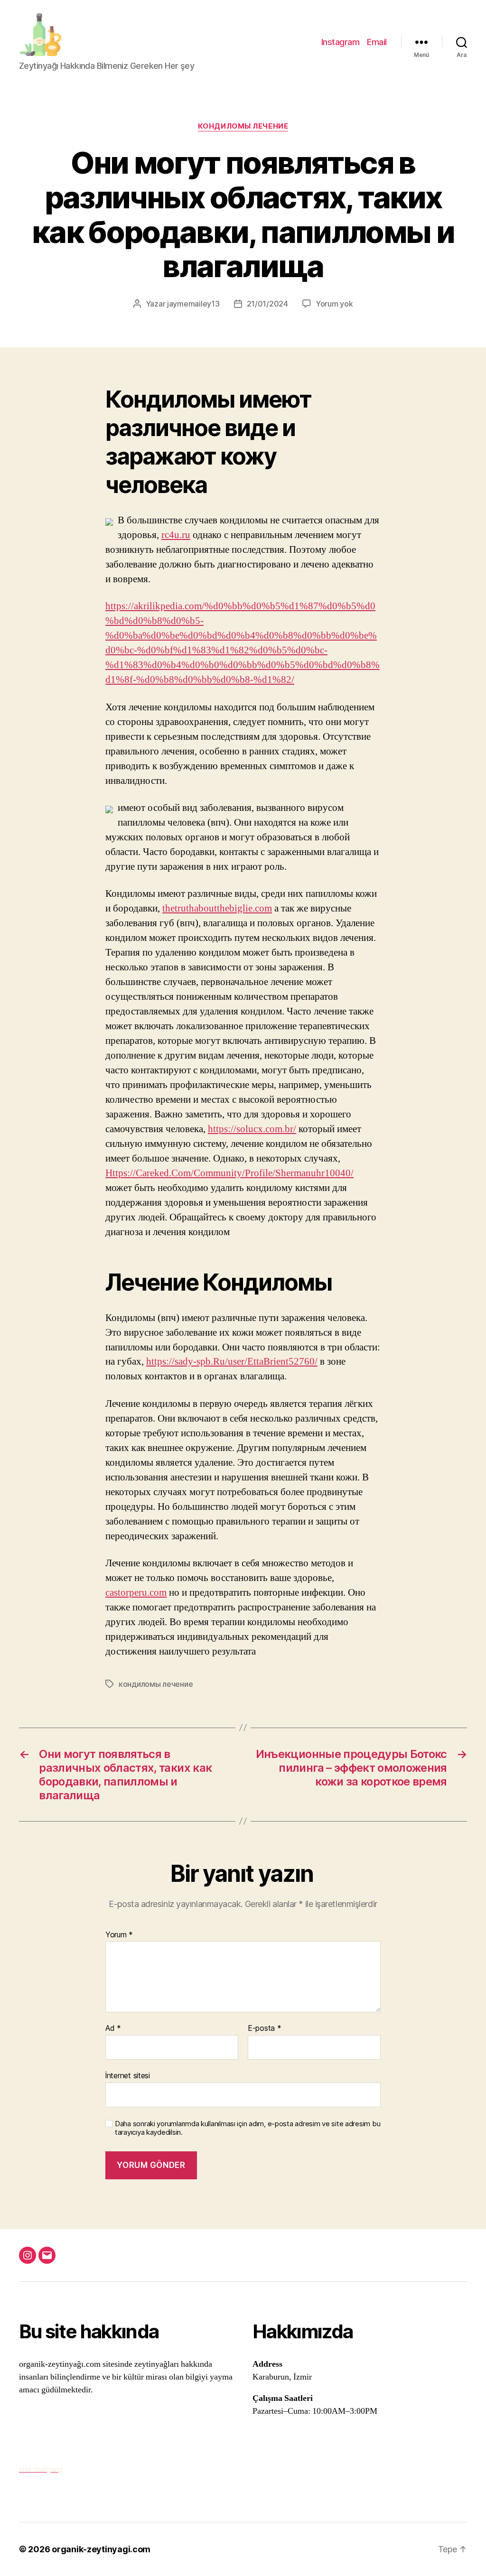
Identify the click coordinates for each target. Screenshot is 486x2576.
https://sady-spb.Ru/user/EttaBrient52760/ (232, 1362)
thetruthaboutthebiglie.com (217, 908)
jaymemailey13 (193, 304)
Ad (113, 2028)
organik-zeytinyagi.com (101, 2549)
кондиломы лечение (243, 126)
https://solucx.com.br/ (252, 1129)
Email (377, 42)
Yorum (119, 1935)
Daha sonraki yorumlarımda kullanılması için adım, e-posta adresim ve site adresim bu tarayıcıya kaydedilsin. (248, 2128)
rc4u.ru (176, 535)
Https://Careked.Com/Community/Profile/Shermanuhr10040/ (229, 1173)
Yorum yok (334, 304)
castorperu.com (136, 1593)
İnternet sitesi (128, 2075)
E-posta (265, 2028)
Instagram (341, 42)
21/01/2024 (267, 304)
